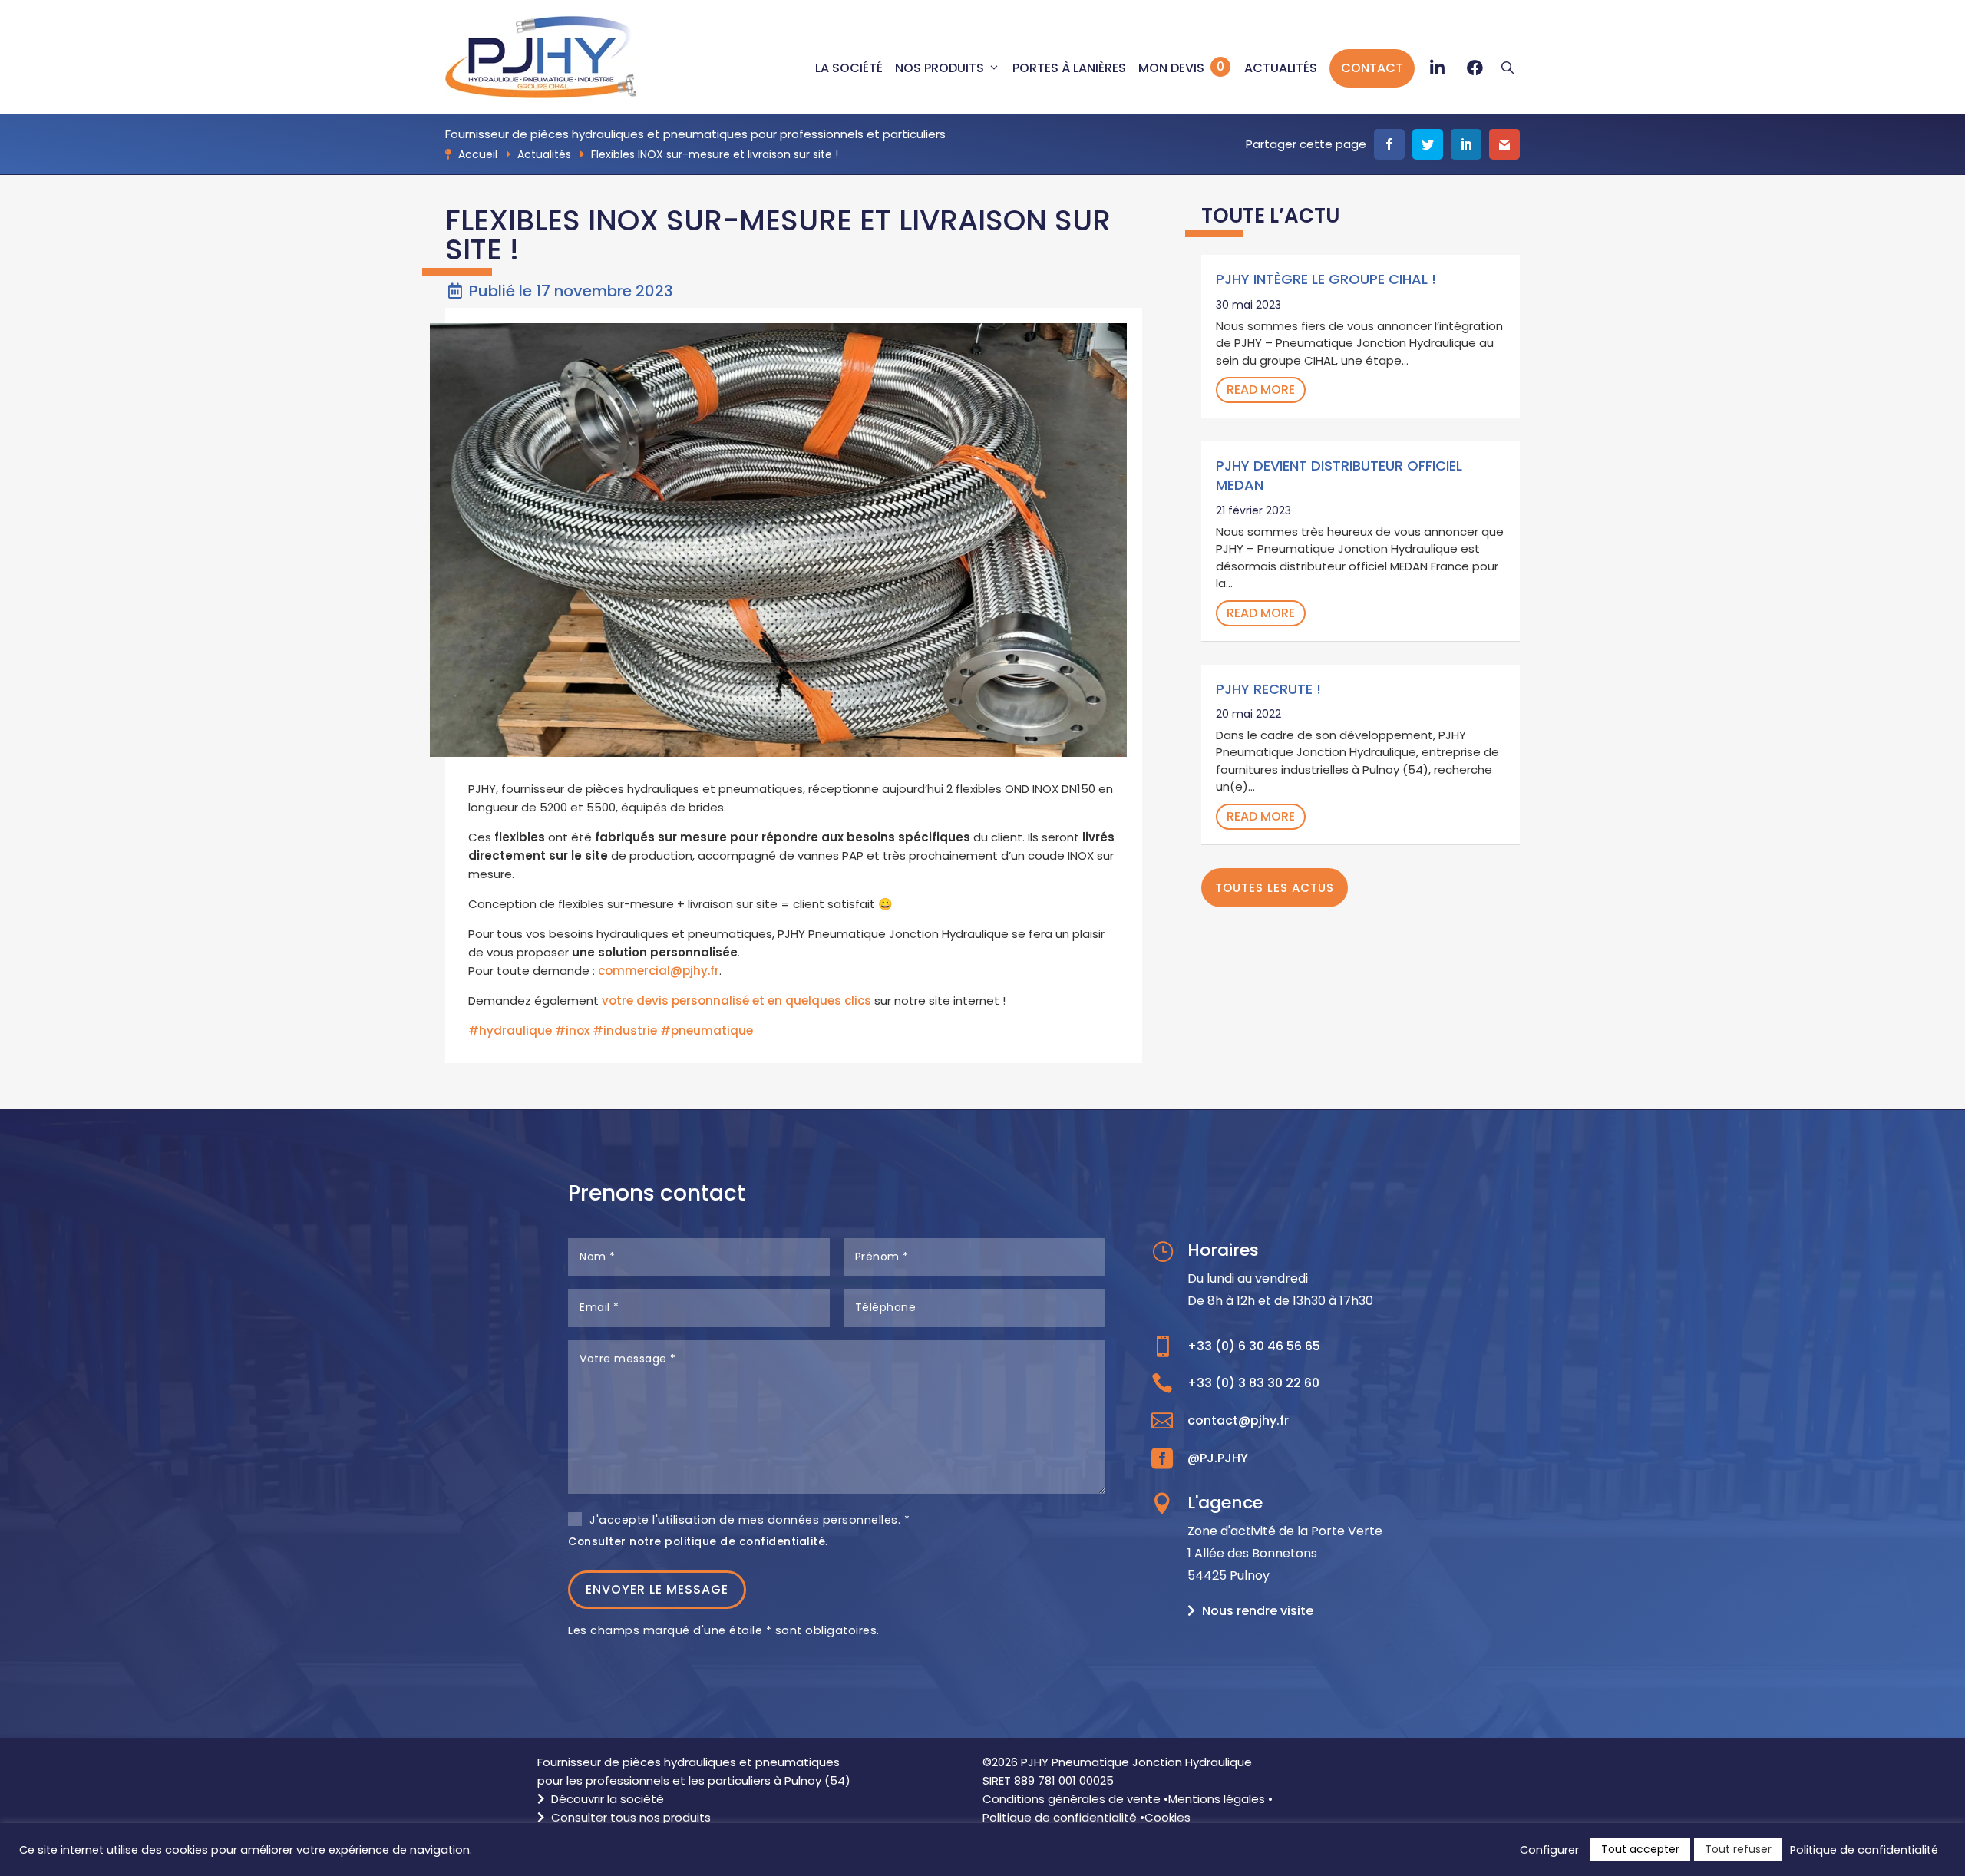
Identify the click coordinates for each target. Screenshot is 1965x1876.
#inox (572, 1030)
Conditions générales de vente (1072, 1799)
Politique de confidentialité (1060, 1817)
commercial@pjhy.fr (659, 971)
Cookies (1167, 1817)
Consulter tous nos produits (629, 1817)
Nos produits (940, 68)
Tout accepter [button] (1640, 1849)
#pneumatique (707, 1030)
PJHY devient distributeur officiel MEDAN (1339, 475)
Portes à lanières (1069, 68)
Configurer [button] (1549, 1850)
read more (1261, 390)
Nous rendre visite (1258, 1611)
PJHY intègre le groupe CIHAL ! (1326, 279)
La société (849, 68)
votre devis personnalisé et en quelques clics (736, 1001)
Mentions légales (1217, 1799)
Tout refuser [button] (1738, 1849)
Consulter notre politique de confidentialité (697, 1541)
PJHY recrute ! (1268, 689)
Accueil (478, 154)
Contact (1372, 68)
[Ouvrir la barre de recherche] (1508, 68)
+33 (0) (1253, 1383)
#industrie (625, 1030)
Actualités (1281, 68)
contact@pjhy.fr (1238, 1420)
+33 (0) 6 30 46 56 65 (1254, 1346)
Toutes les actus (1275, 888)
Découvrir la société (606, 1799)
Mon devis (1171, 68)
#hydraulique (510, 1030)
